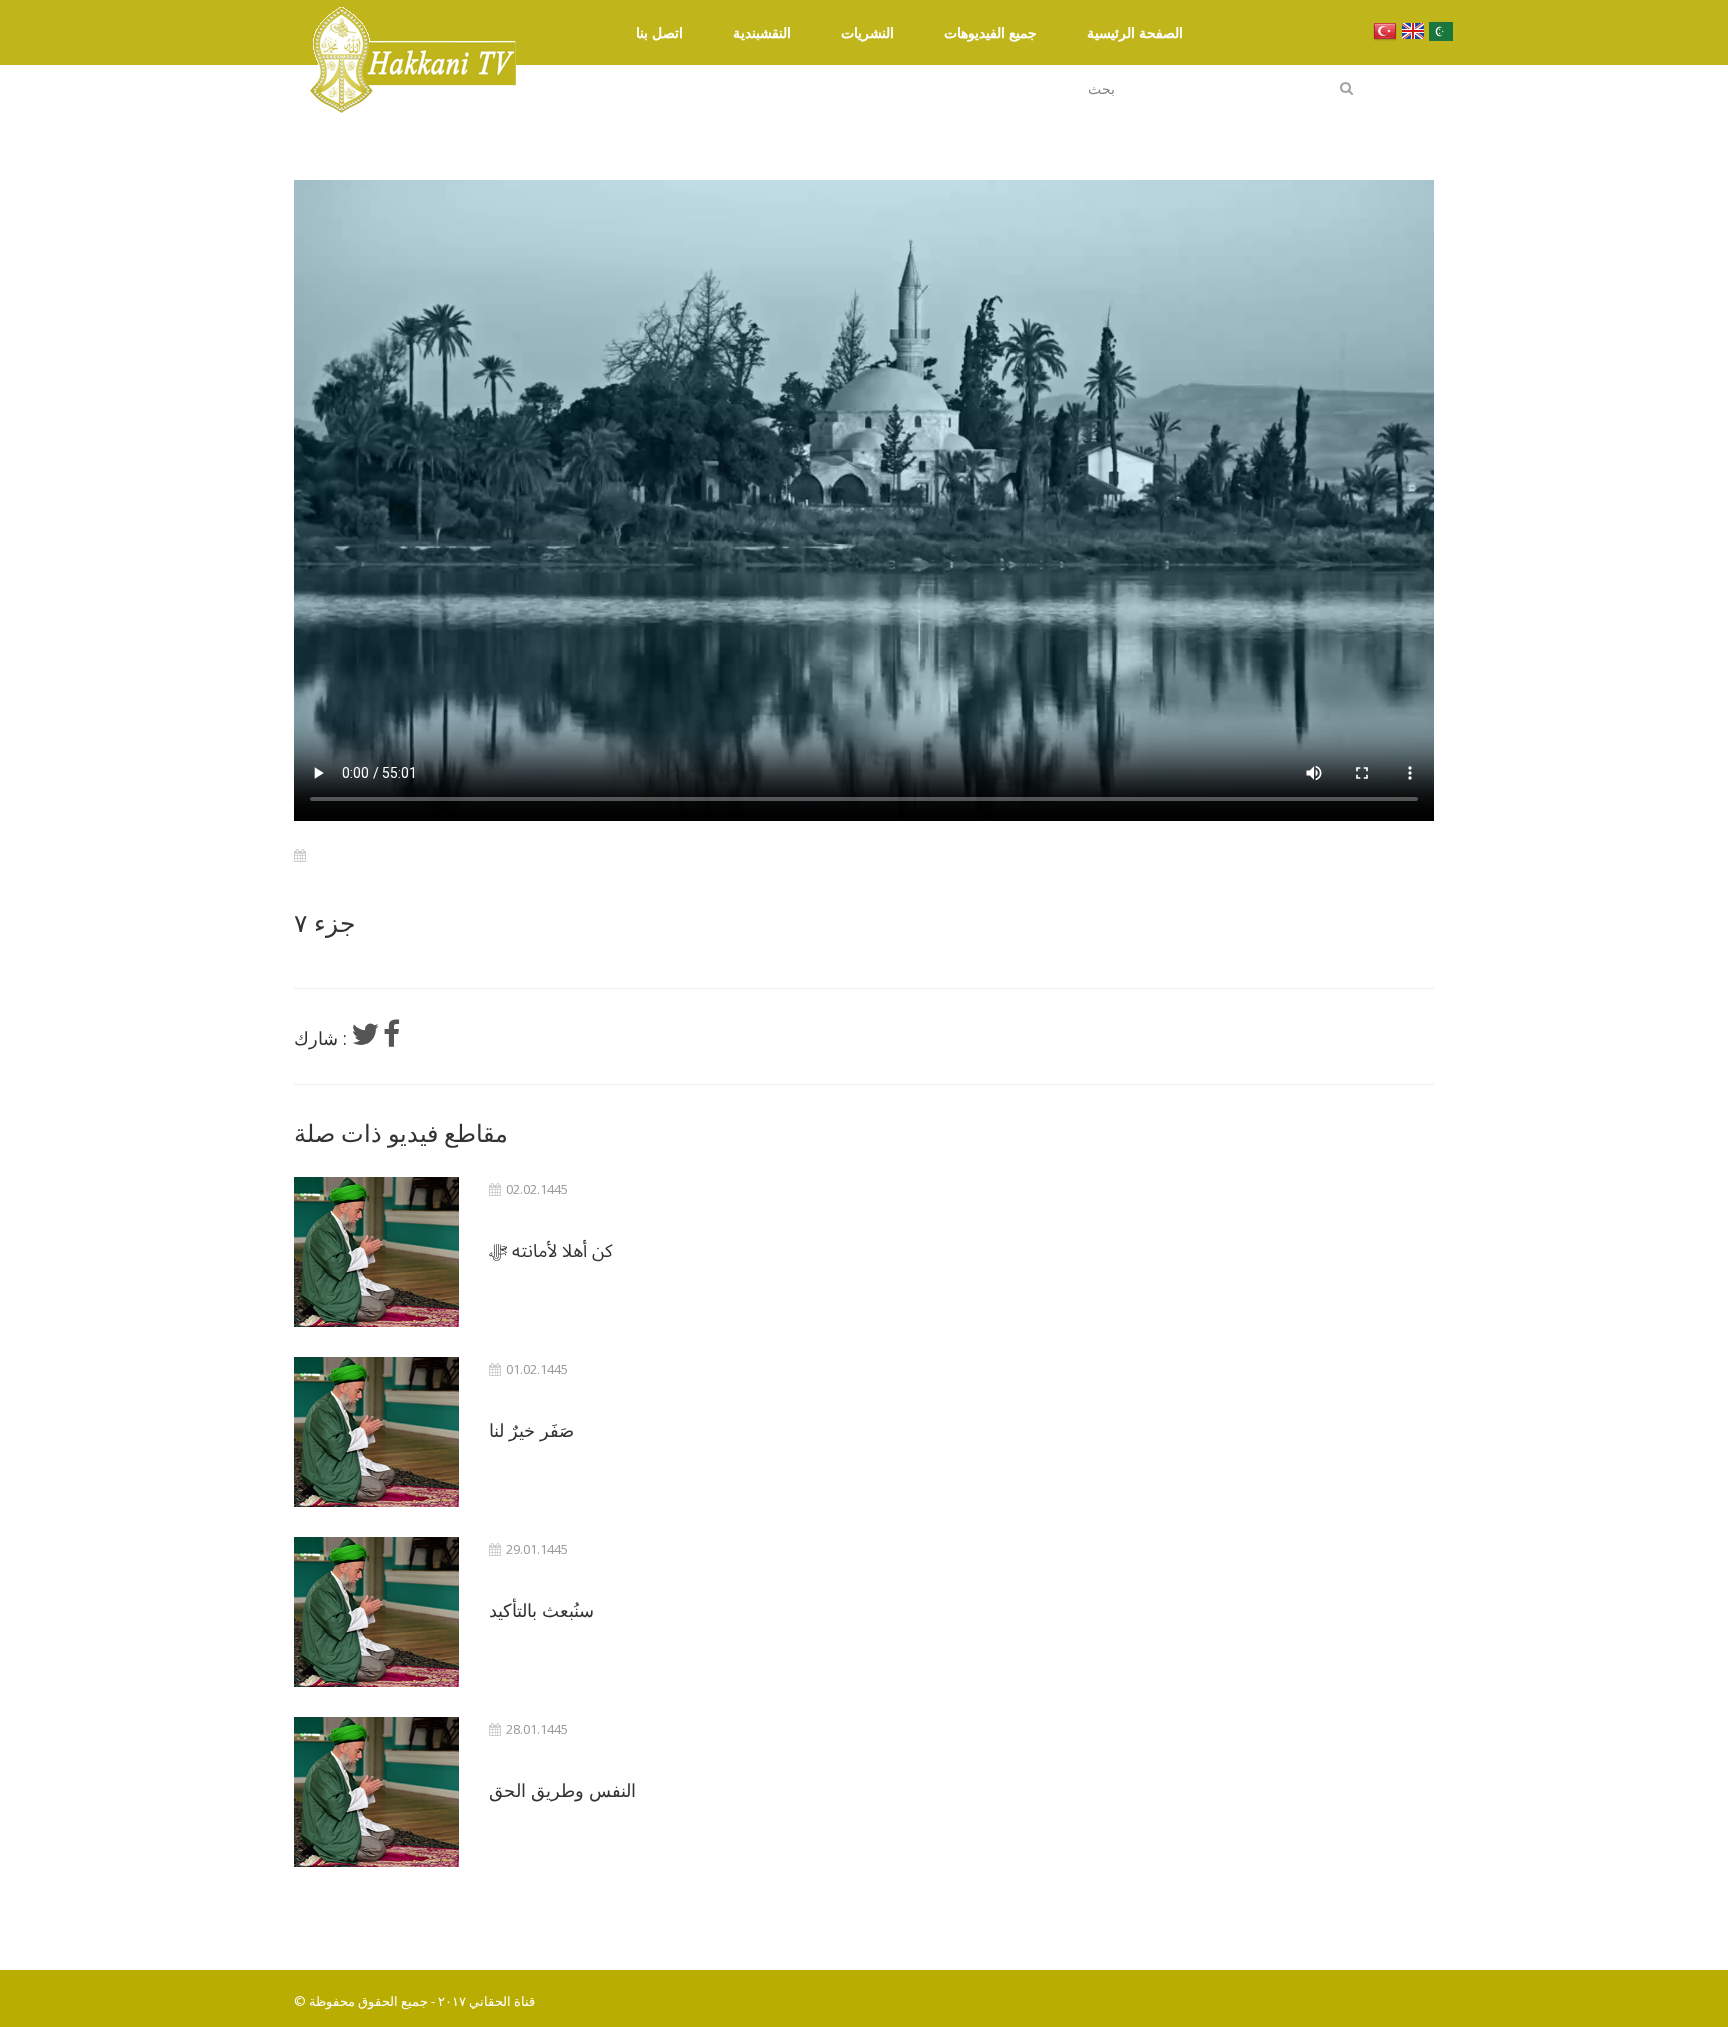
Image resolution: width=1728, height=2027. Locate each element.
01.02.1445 (537, 1369)
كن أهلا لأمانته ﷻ (550, 1250)
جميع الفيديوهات (990, 32)
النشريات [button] (867, 32)
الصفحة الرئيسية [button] (1135, 32)
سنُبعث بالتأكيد (541, 1610)
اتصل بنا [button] (659, 32)
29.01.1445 (537, 1549)
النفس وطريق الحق (562, 1790)
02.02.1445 (537, 1189)
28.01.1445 (537, 1729)
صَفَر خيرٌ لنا (531, 1430)
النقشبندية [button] (762, 32)
